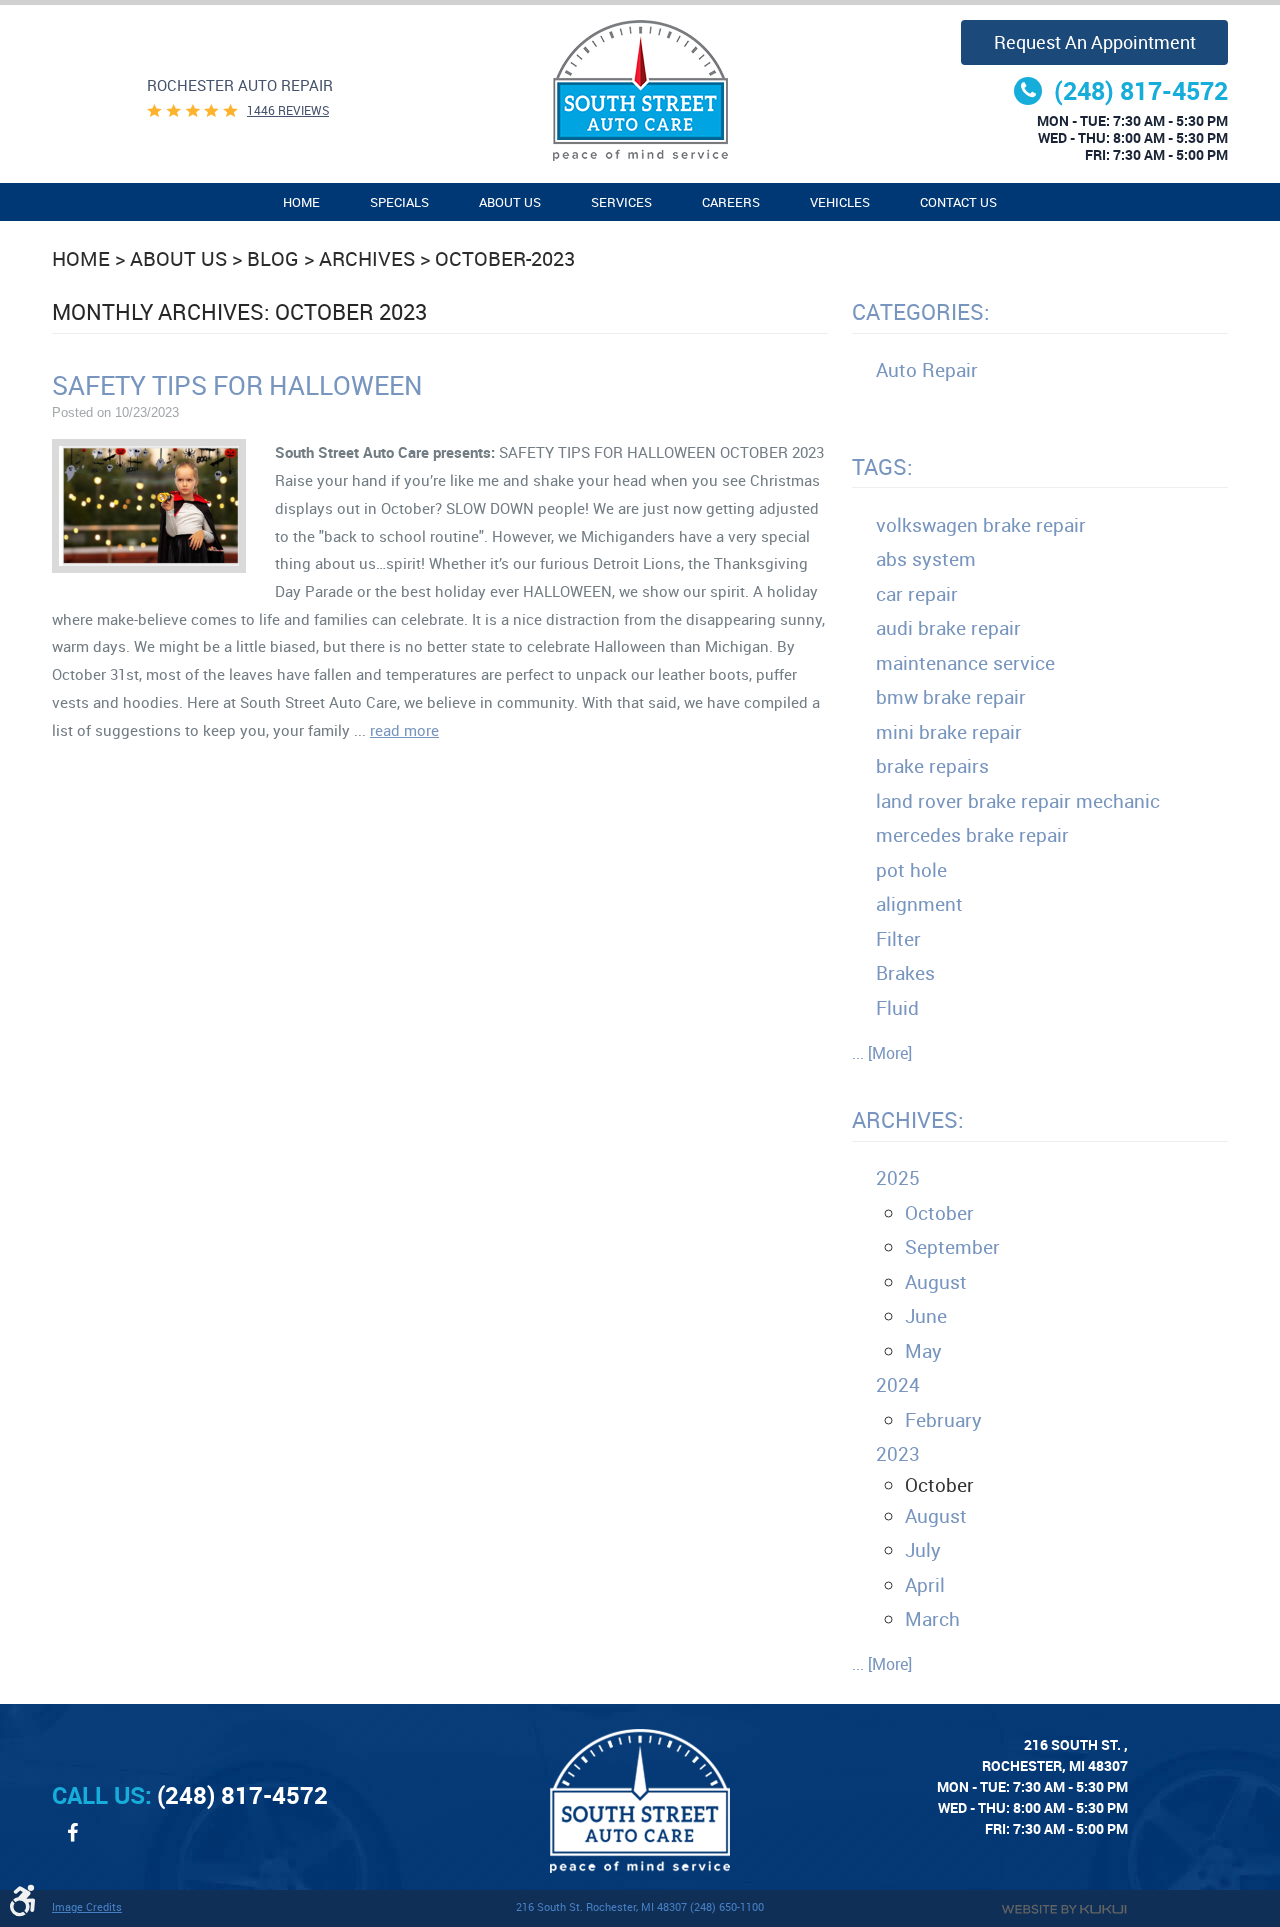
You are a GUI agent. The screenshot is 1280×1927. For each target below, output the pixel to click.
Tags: (882, 466)
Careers (731, 202)
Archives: (908, 1119)
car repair (917, 594)
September (952, 1247)
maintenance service (965, 663)
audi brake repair (948, 628)
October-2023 (505, 258)
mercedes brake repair (972, 835)
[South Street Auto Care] (640, 90)
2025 (898, 1178)
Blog (273, 258)
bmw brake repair (951, 697)
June (926, 1316)
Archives (367, 258)
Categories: (921, 311)
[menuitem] (301, 202)
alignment (919, 904)
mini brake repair (949, 732)
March (932, 1619)
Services (621, 202)
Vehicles (840, 202)
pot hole (911, 870)
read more (404, 730)
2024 (898, 1385)
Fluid (897, 1008)
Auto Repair (927, 370)
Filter (898, 939)
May (923, 1351)
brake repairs (932, 766)
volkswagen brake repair (981, 525)
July (923, 1550)
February (943, 1420)
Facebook (72, 1843)
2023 (898, 1454)
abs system (926, 559)
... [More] (882, 1053)
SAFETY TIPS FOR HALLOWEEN (237, 385)
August (936, 1282)
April (925, 1585)
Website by (1064, 1909)
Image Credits (87, 1906)
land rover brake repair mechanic (1018, 801)
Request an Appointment (1095, 42)
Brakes (905, 973)
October (939, 1213)
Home (301, 202)
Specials (399, 202)
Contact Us (958, 202)
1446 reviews (288, 110)
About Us (510, 202)
